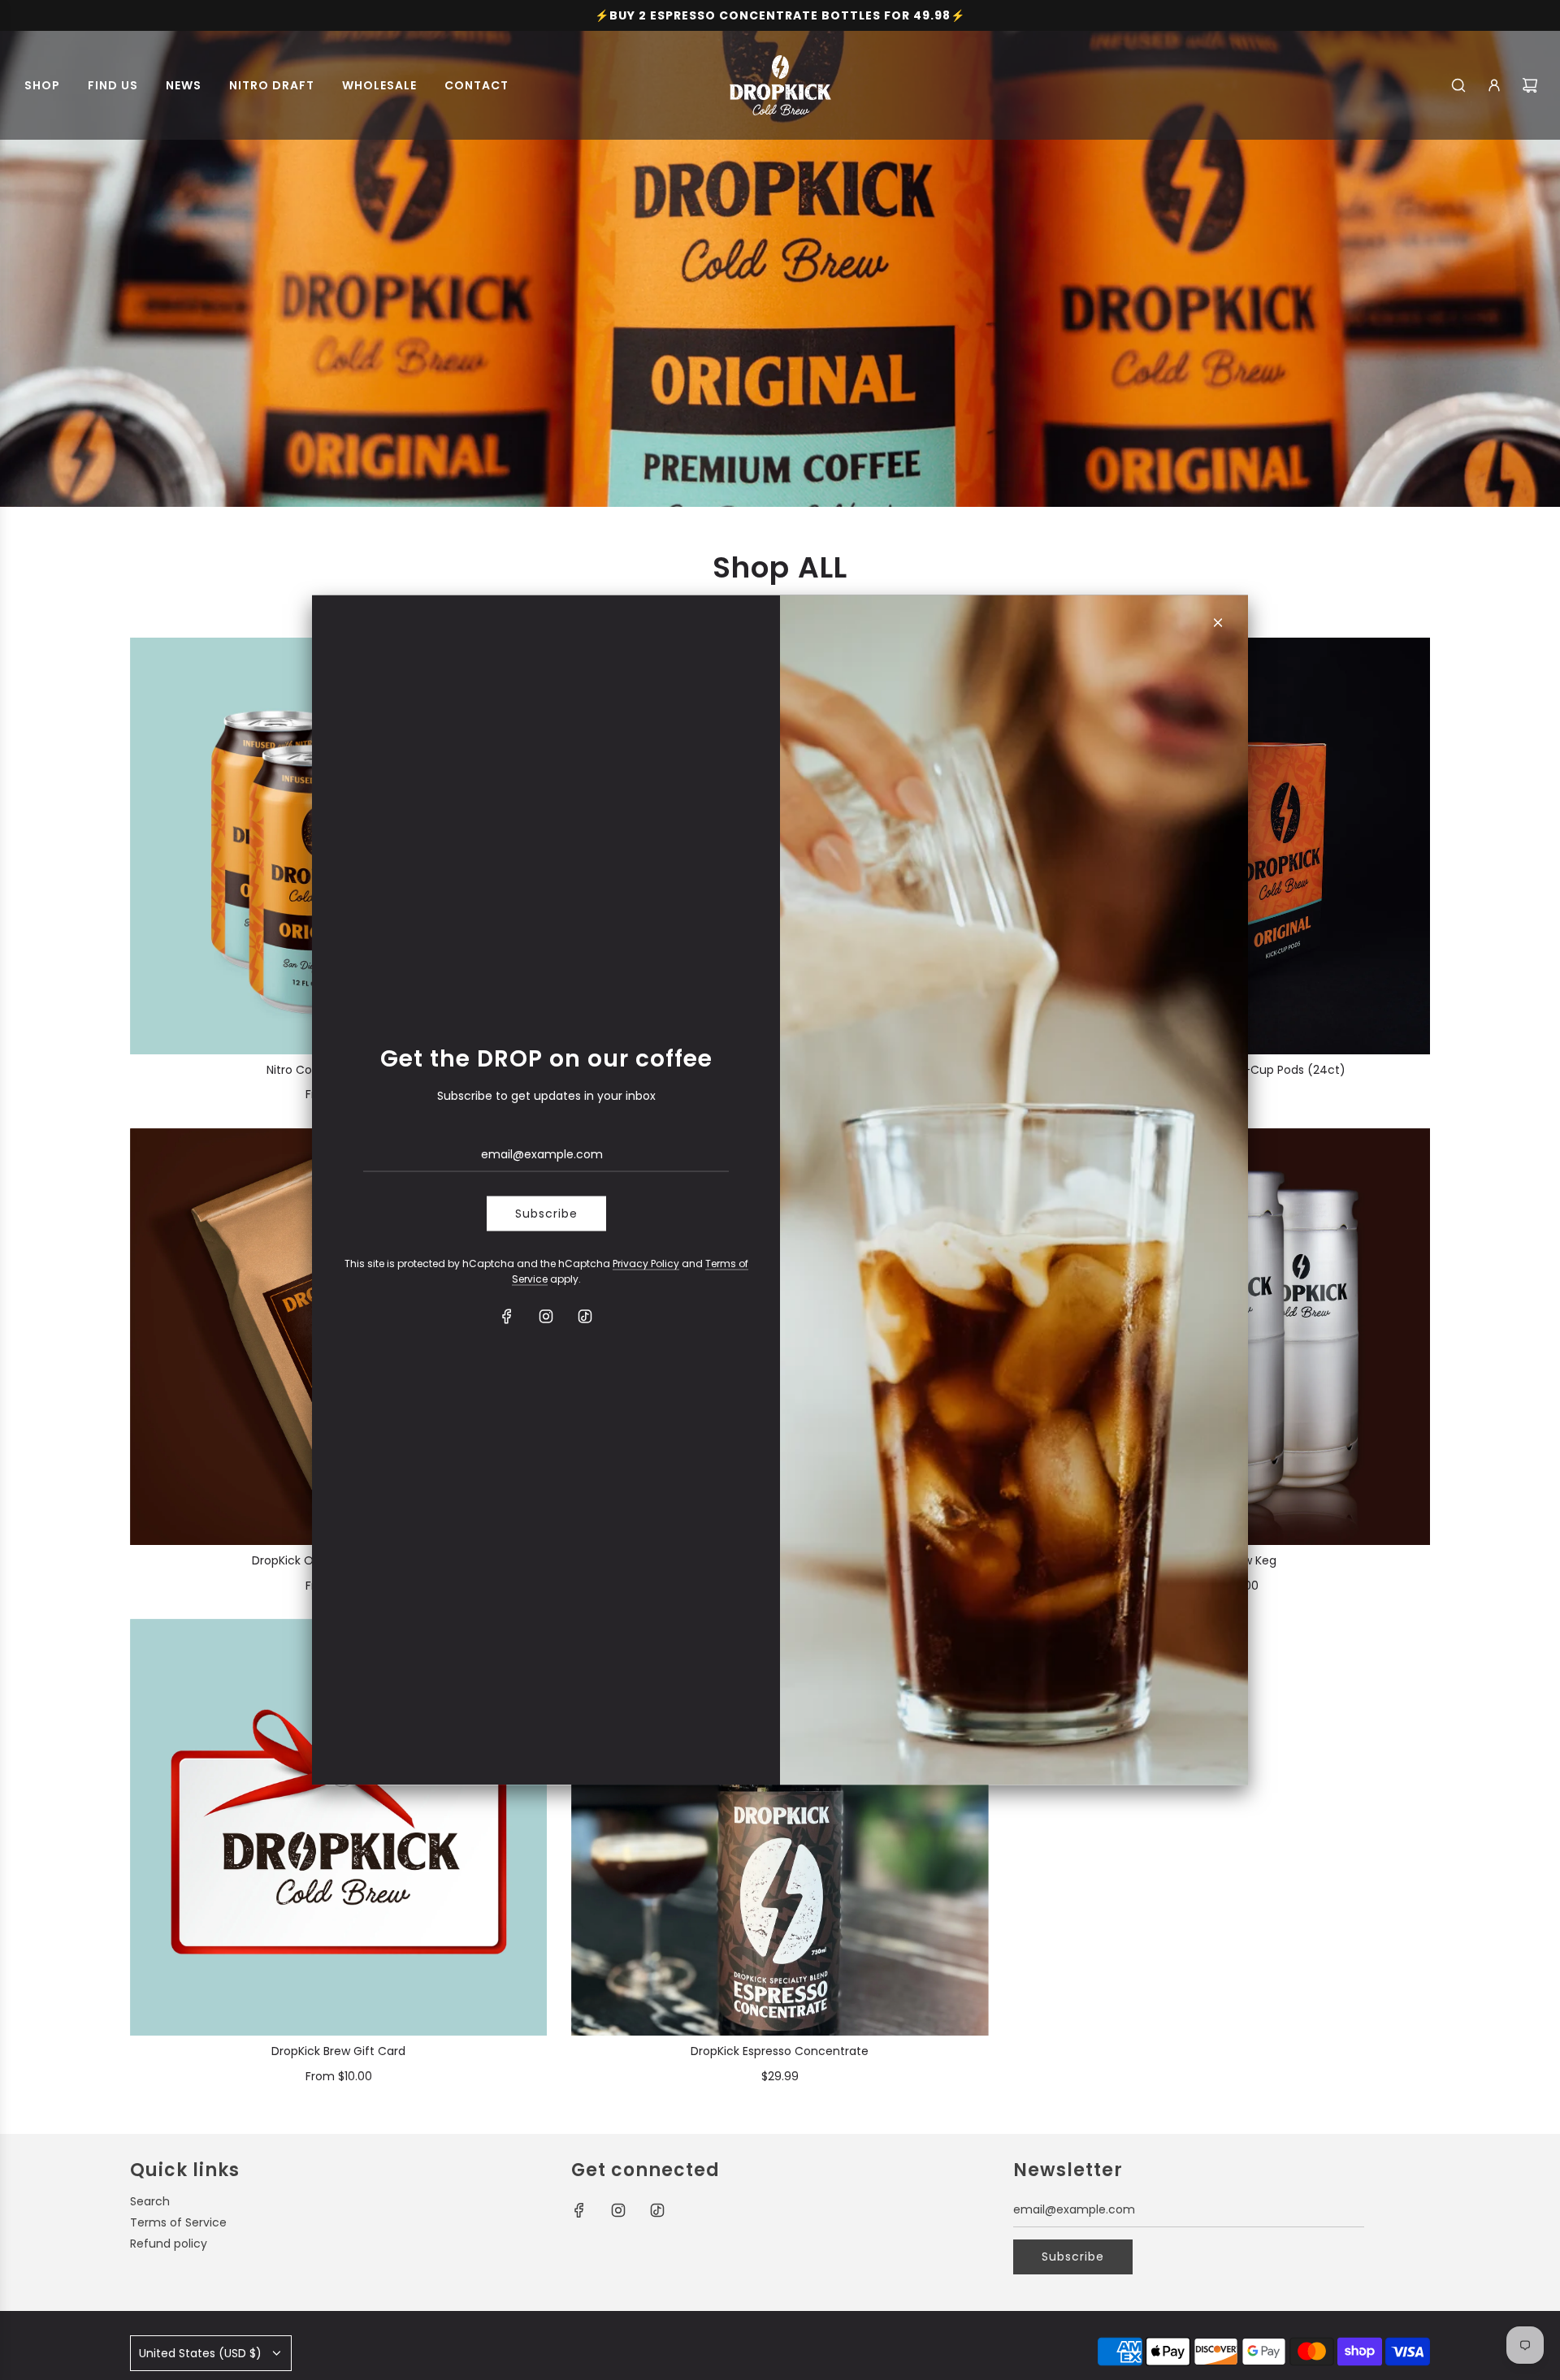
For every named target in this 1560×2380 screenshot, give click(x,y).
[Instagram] (546, 1317)
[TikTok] (585, 1317)
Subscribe (546, 1214)
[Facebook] (507, 1317)
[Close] (1218, 623)
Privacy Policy (646, 1263)
